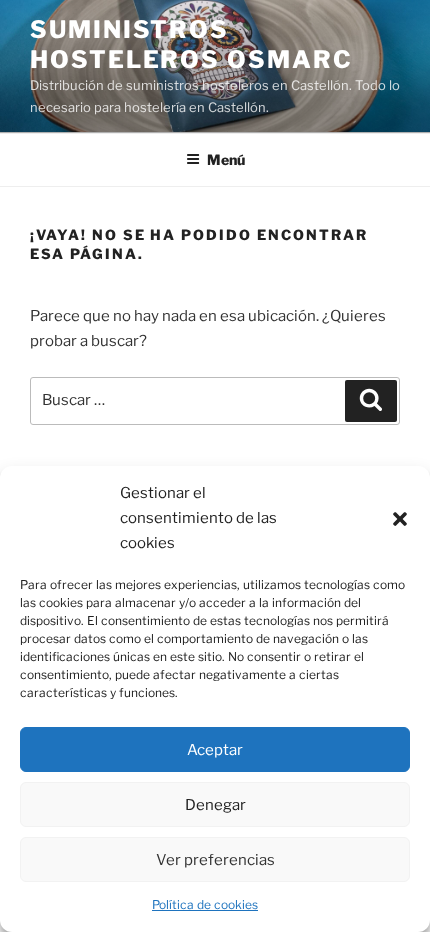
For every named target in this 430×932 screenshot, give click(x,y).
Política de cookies (205, 904)
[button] (400, 519)
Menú (226, 159)
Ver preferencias (215, 860)
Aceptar (215, 750)
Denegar (215, 805)
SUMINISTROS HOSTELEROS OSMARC (191, 44)
